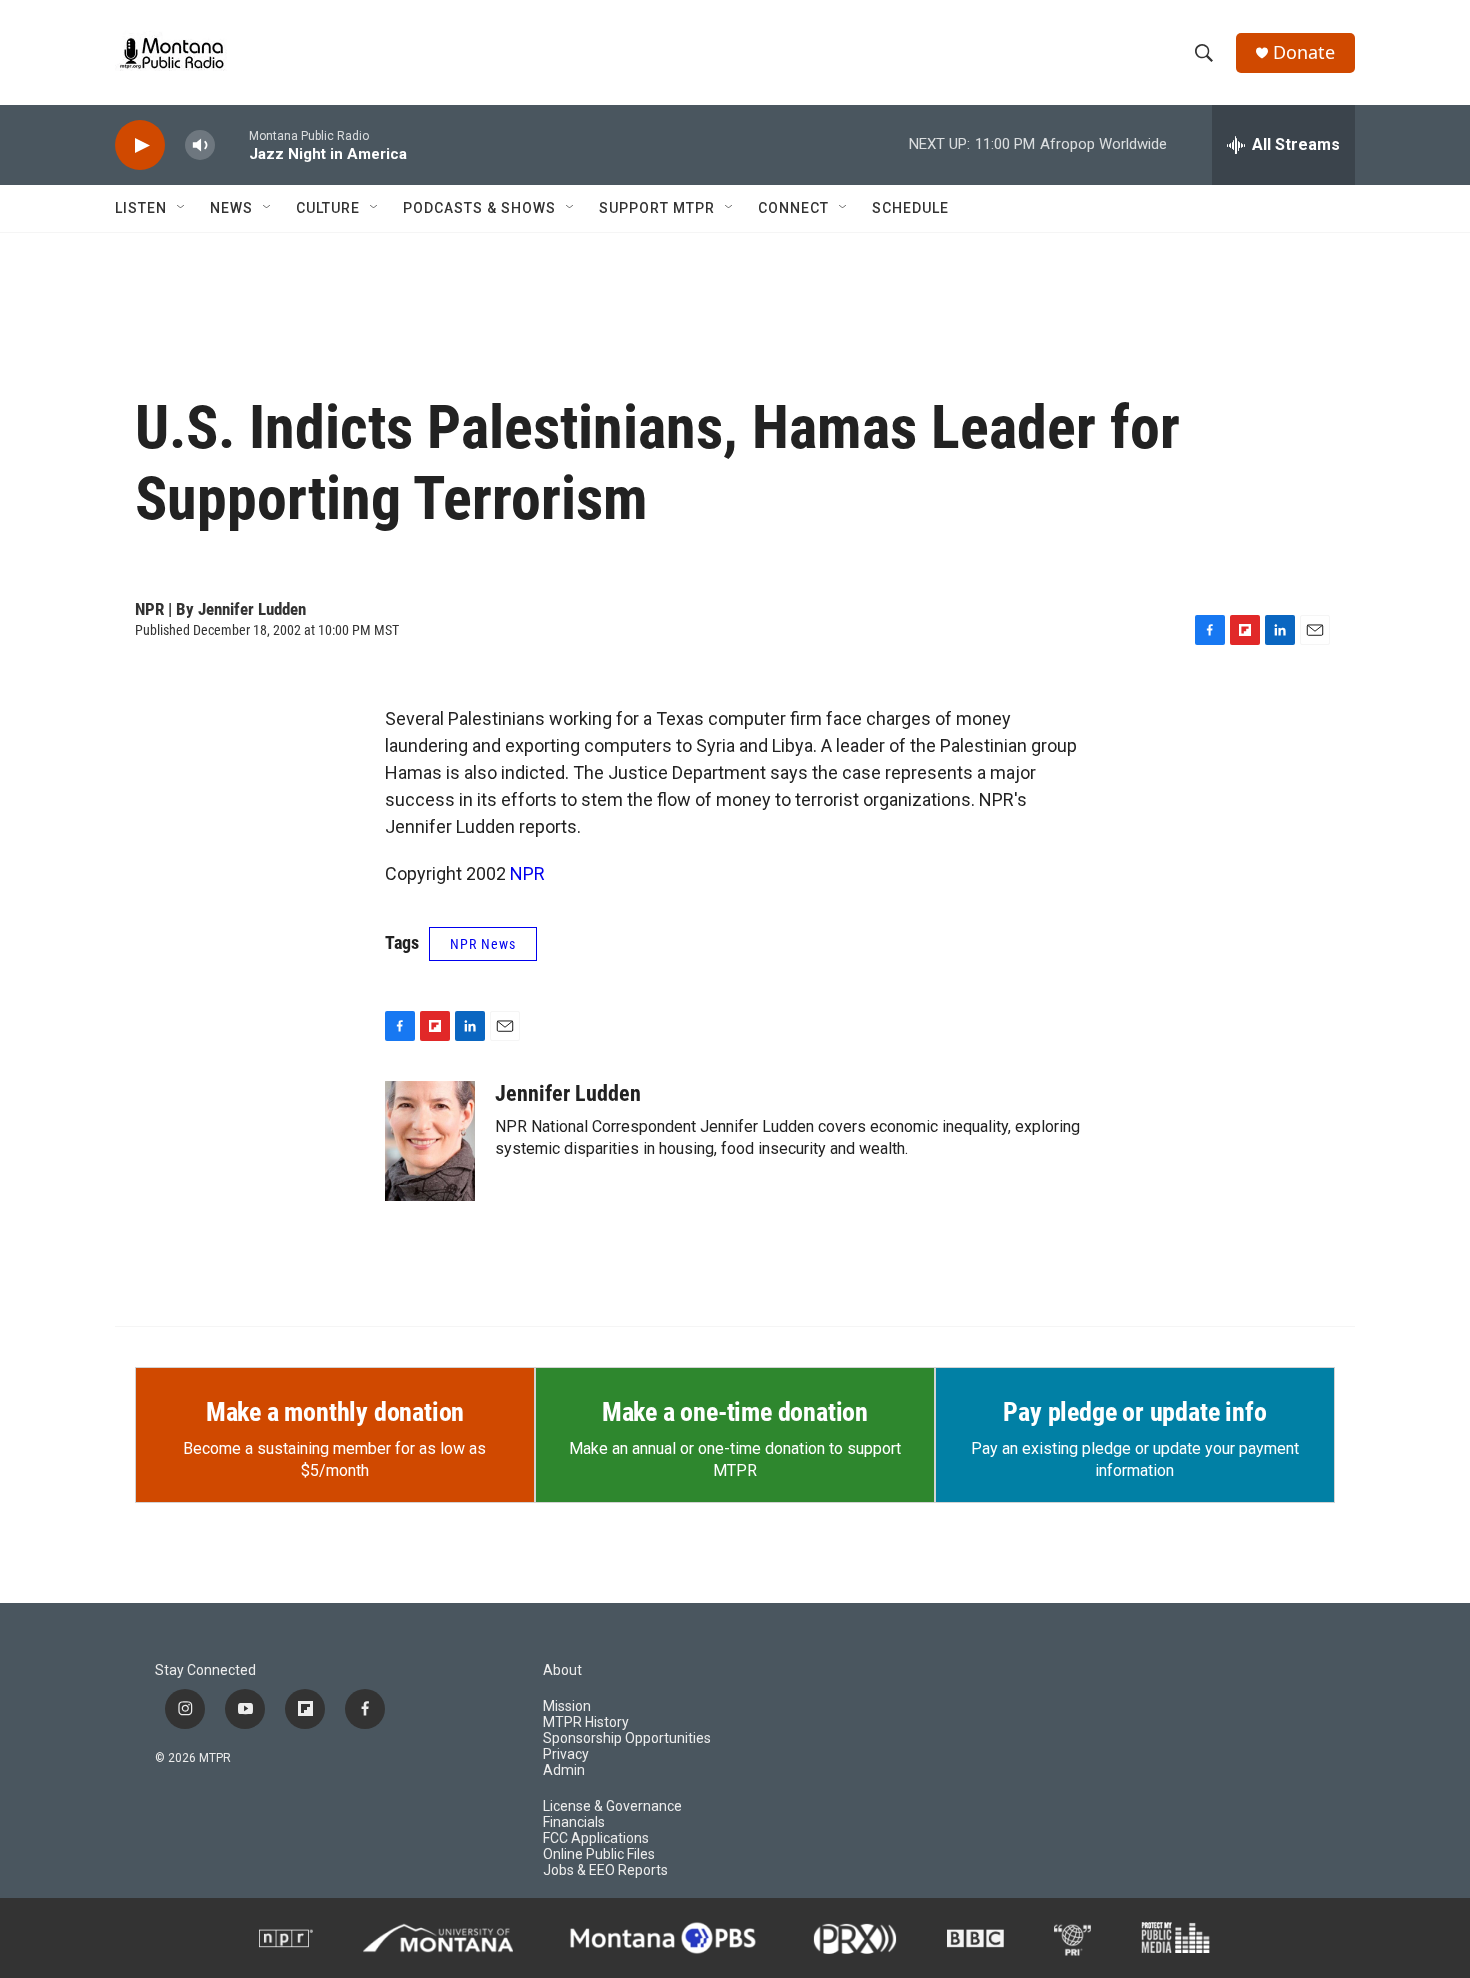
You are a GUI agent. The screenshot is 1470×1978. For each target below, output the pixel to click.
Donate (1304, 52)
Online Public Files (599, 1854)
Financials (574, 1822)
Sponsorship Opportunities (627, 1738)
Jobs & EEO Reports (605, 1870)
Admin (564, 1770)
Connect (793, 208)
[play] (140, 145)
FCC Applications (596, 1838)
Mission (567, 1706)
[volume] (200, 145)
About (562, 1670)
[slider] (232, 144)
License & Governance (612, 1806)
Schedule (910, 208)
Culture (328, 208)
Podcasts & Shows (479, 208)
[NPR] (286, 1938)
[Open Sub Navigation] (182, 208)
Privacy (566, 1754)
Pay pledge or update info (1134, 1412)
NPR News (483, 944)
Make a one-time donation (735, 1412)
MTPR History (586, 1722)
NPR (527, 873)
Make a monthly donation (335, 1412)
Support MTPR (657, 208)
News (231, 208)
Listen (141, 208)
